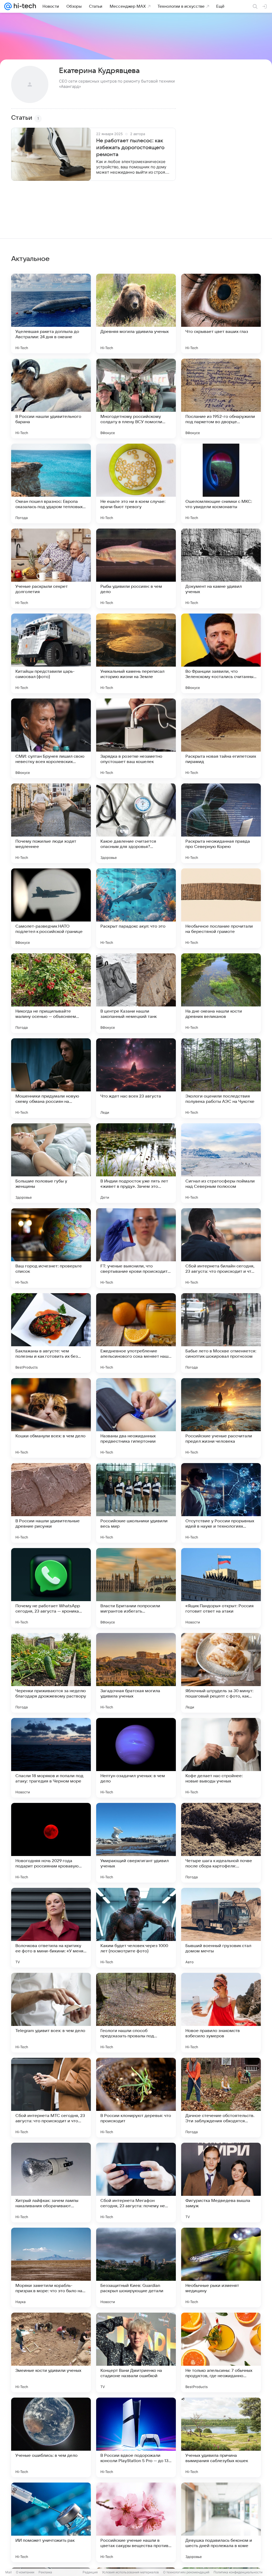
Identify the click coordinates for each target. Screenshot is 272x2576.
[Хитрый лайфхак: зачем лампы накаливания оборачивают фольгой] (51, 2183)
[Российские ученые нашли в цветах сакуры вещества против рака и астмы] (136, 2522)
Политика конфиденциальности (238, 2572)
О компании (25, 2572)
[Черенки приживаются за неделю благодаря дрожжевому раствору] (51, 1673)
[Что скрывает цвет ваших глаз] (221, 314)
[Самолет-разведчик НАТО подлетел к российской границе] (51, 908)
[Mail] (8, 6)
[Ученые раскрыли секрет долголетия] (51, 568)
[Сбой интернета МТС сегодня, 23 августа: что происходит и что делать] (51, 2098)
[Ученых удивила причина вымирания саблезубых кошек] (221, 2437)
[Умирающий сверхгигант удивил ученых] (136, 1843)
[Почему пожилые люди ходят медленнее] (51, 823)
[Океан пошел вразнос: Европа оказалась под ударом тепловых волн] (51, 483)
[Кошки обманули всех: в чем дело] (51, 1418)
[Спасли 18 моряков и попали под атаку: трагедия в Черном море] (51, 1758)
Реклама (45, 2572)
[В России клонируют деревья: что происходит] (136, 2098)
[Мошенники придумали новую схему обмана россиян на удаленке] (51, 1078)
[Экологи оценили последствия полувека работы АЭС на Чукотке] (221, 1078)
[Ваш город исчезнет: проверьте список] (51, 1248)
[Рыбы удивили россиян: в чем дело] (136, 568)
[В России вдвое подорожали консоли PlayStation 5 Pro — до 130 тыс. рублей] (136, 2437)
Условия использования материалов (130, 2572)
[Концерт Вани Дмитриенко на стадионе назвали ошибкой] (136, 2352)
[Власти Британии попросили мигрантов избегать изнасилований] (136, 1588)
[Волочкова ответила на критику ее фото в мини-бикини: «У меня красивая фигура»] (51, 1928)
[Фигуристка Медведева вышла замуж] (221, 2183)
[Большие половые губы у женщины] (51, 1163)
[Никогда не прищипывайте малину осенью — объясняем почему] (51, 993)
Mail (8, 2572)
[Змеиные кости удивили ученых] (51, 2352)
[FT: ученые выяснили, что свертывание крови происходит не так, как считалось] (136, 1248)
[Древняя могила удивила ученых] (136, 314)
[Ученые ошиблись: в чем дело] (51, 2437)
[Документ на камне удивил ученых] (221, 568)
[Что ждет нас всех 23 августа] (136, 1078)
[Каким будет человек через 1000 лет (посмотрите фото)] (136, 1928)
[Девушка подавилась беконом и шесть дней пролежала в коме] (221, 2522)
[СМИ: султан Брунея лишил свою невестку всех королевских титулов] (51, 738)
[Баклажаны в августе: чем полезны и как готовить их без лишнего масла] (51, 1333)
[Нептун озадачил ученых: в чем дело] (136, 1758)
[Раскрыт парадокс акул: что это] (136, 908)
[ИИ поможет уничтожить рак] (51, 2522)
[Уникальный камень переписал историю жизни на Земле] (136, 653)
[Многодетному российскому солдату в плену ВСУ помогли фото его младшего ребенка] (136, 398)
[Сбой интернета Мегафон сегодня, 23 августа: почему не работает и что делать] (136, 2183)
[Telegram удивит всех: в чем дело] (51, 2013)
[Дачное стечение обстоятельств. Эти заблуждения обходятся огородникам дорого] (221, 2098)
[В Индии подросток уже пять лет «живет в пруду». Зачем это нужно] (136, 1163)
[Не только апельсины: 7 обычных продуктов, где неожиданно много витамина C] (221, 2352)
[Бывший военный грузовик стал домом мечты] (221, 1928)
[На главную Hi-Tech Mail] (24, 6)
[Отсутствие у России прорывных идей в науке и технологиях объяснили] (221, 1503)
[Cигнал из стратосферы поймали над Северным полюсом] (221, 1163)
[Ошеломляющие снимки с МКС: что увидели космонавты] (221, 483)
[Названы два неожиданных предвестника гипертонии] (136, 1418)
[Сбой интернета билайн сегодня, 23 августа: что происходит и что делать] (221, 1248)
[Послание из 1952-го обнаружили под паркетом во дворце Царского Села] (221, 398)
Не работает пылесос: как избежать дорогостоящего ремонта (130, 148)
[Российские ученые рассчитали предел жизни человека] (221, 1418)
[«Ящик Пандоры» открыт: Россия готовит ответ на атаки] (221, 1588)
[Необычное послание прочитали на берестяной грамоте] (221, 908)
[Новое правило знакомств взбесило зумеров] (221, 2013)
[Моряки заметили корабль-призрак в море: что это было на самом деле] (51, 2268)
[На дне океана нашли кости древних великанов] (221, 993)
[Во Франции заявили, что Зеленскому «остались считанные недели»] (221, 653)
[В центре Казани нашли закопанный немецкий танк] (136, 993)
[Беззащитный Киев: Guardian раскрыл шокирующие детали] (136, 2268)
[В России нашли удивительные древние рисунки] (51, 1503)
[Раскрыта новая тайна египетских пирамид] (221, 738)
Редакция (90, 2572)
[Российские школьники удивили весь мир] (136, 1503)
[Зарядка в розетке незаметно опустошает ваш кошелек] (136, 738)
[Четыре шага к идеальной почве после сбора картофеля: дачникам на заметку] (221, 1843)
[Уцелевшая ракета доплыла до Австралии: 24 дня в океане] (51, 314)
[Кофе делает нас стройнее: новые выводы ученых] (221, 1758)
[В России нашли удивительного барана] (51, 398)
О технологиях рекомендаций (186, 2572)
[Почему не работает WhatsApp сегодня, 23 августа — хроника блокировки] (51, 1588)
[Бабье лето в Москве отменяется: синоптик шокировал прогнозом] (221, 1333)
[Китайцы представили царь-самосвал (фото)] (51, 653)
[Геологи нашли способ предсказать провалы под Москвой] (136, 2013)
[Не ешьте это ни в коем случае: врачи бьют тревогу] (136, 483)
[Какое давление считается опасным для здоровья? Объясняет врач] (136, 823)
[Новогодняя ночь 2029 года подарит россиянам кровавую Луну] (51, 1843)
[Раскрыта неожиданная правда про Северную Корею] (221, 823)
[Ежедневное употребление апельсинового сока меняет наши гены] (136, 1333)
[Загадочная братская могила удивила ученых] (136, 1673)
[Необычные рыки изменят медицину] (221, 2268)
